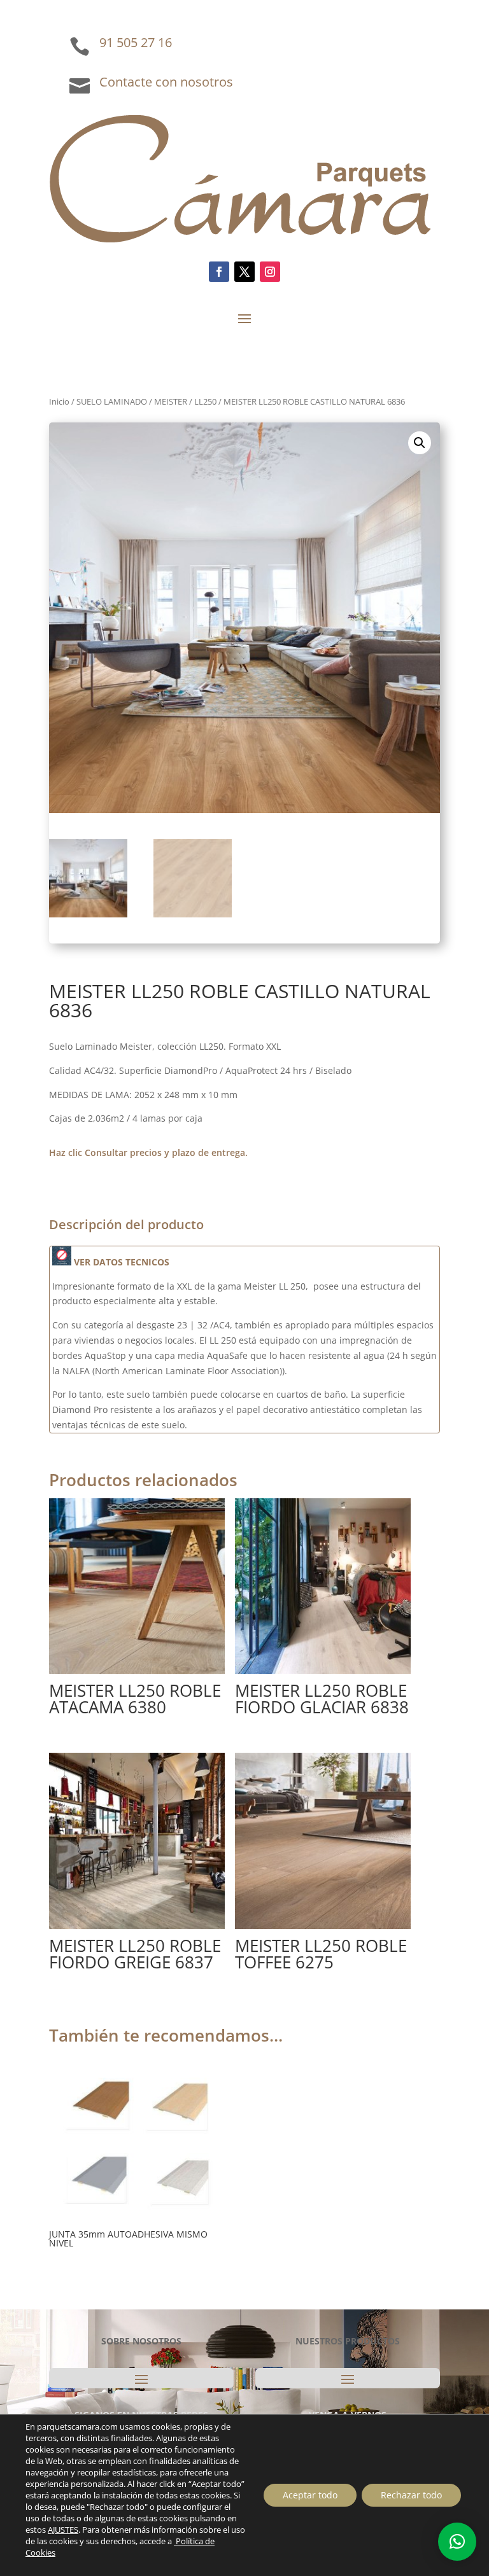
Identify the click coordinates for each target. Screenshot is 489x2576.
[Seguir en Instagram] (270, 272)
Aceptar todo (310, 2495)
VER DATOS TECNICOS (120, 1262)
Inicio (59, 401)
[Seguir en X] (244, 272)
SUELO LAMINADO (112, 401)
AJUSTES (63, 2530)
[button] (420, 443)
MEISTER (171, 401)
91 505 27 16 (136, 42)
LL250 (205, 401)
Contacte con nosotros (166, 82)
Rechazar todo (411, 2495)
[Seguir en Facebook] (219, 272)
